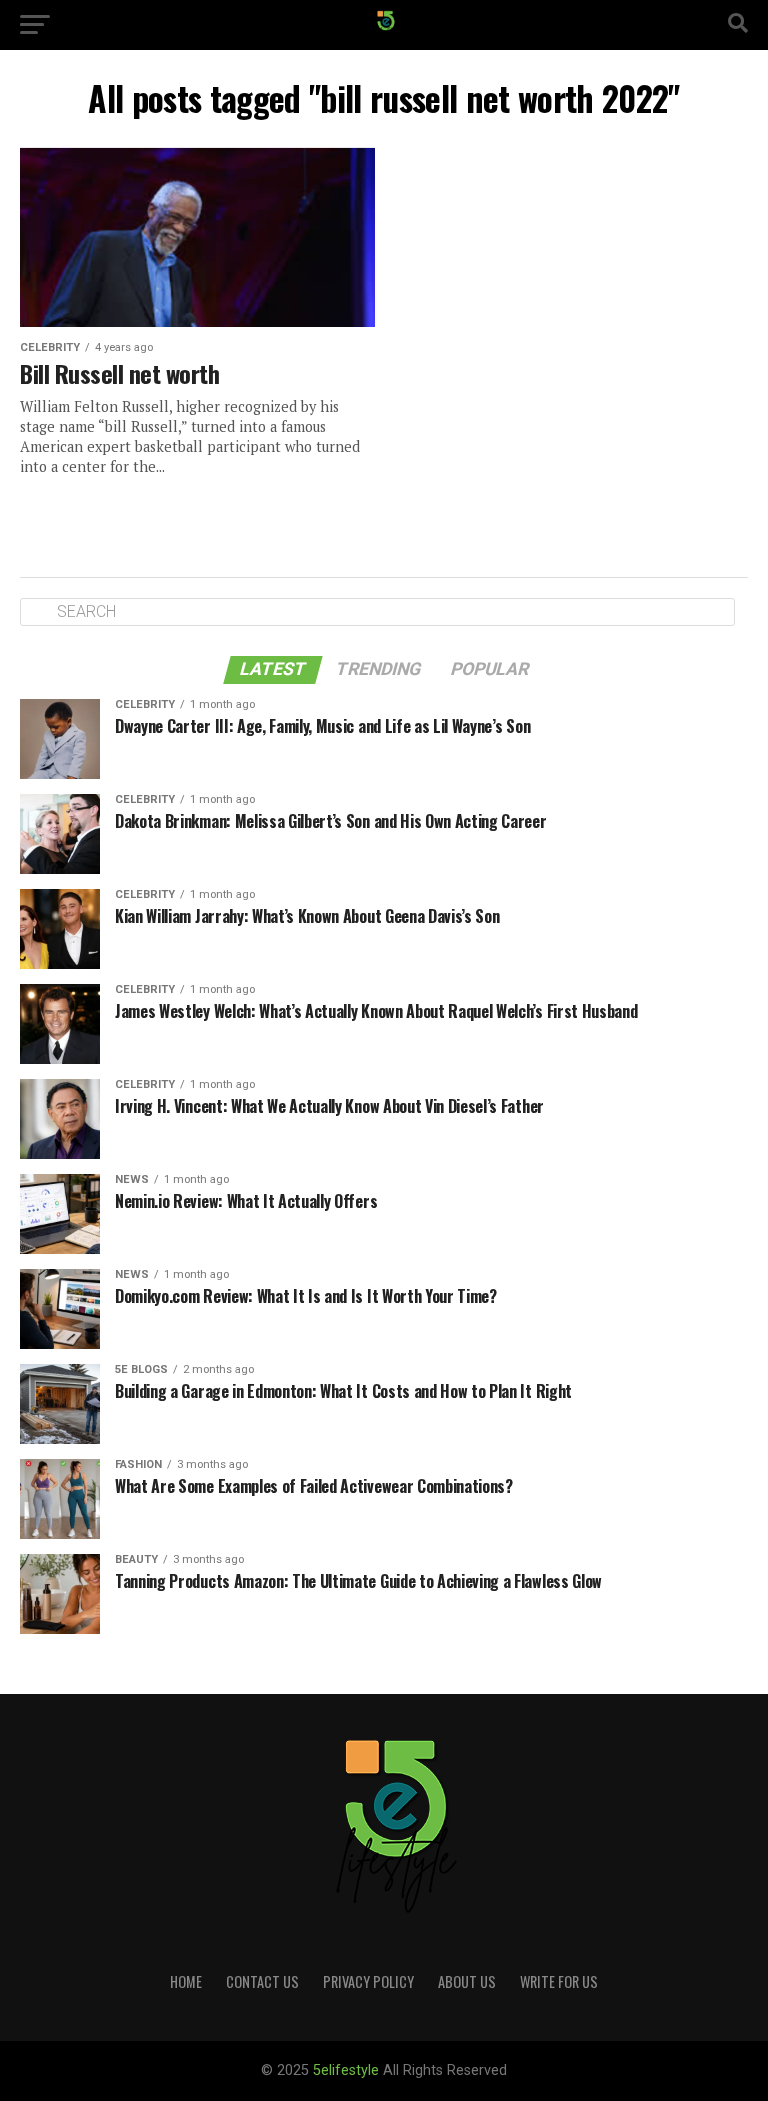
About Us (467, 1981)
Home (186, 1981)
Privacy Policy (368, 1981)
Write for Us (559, 1981)
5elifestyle (348, 2070)
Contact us (262, 1981)
